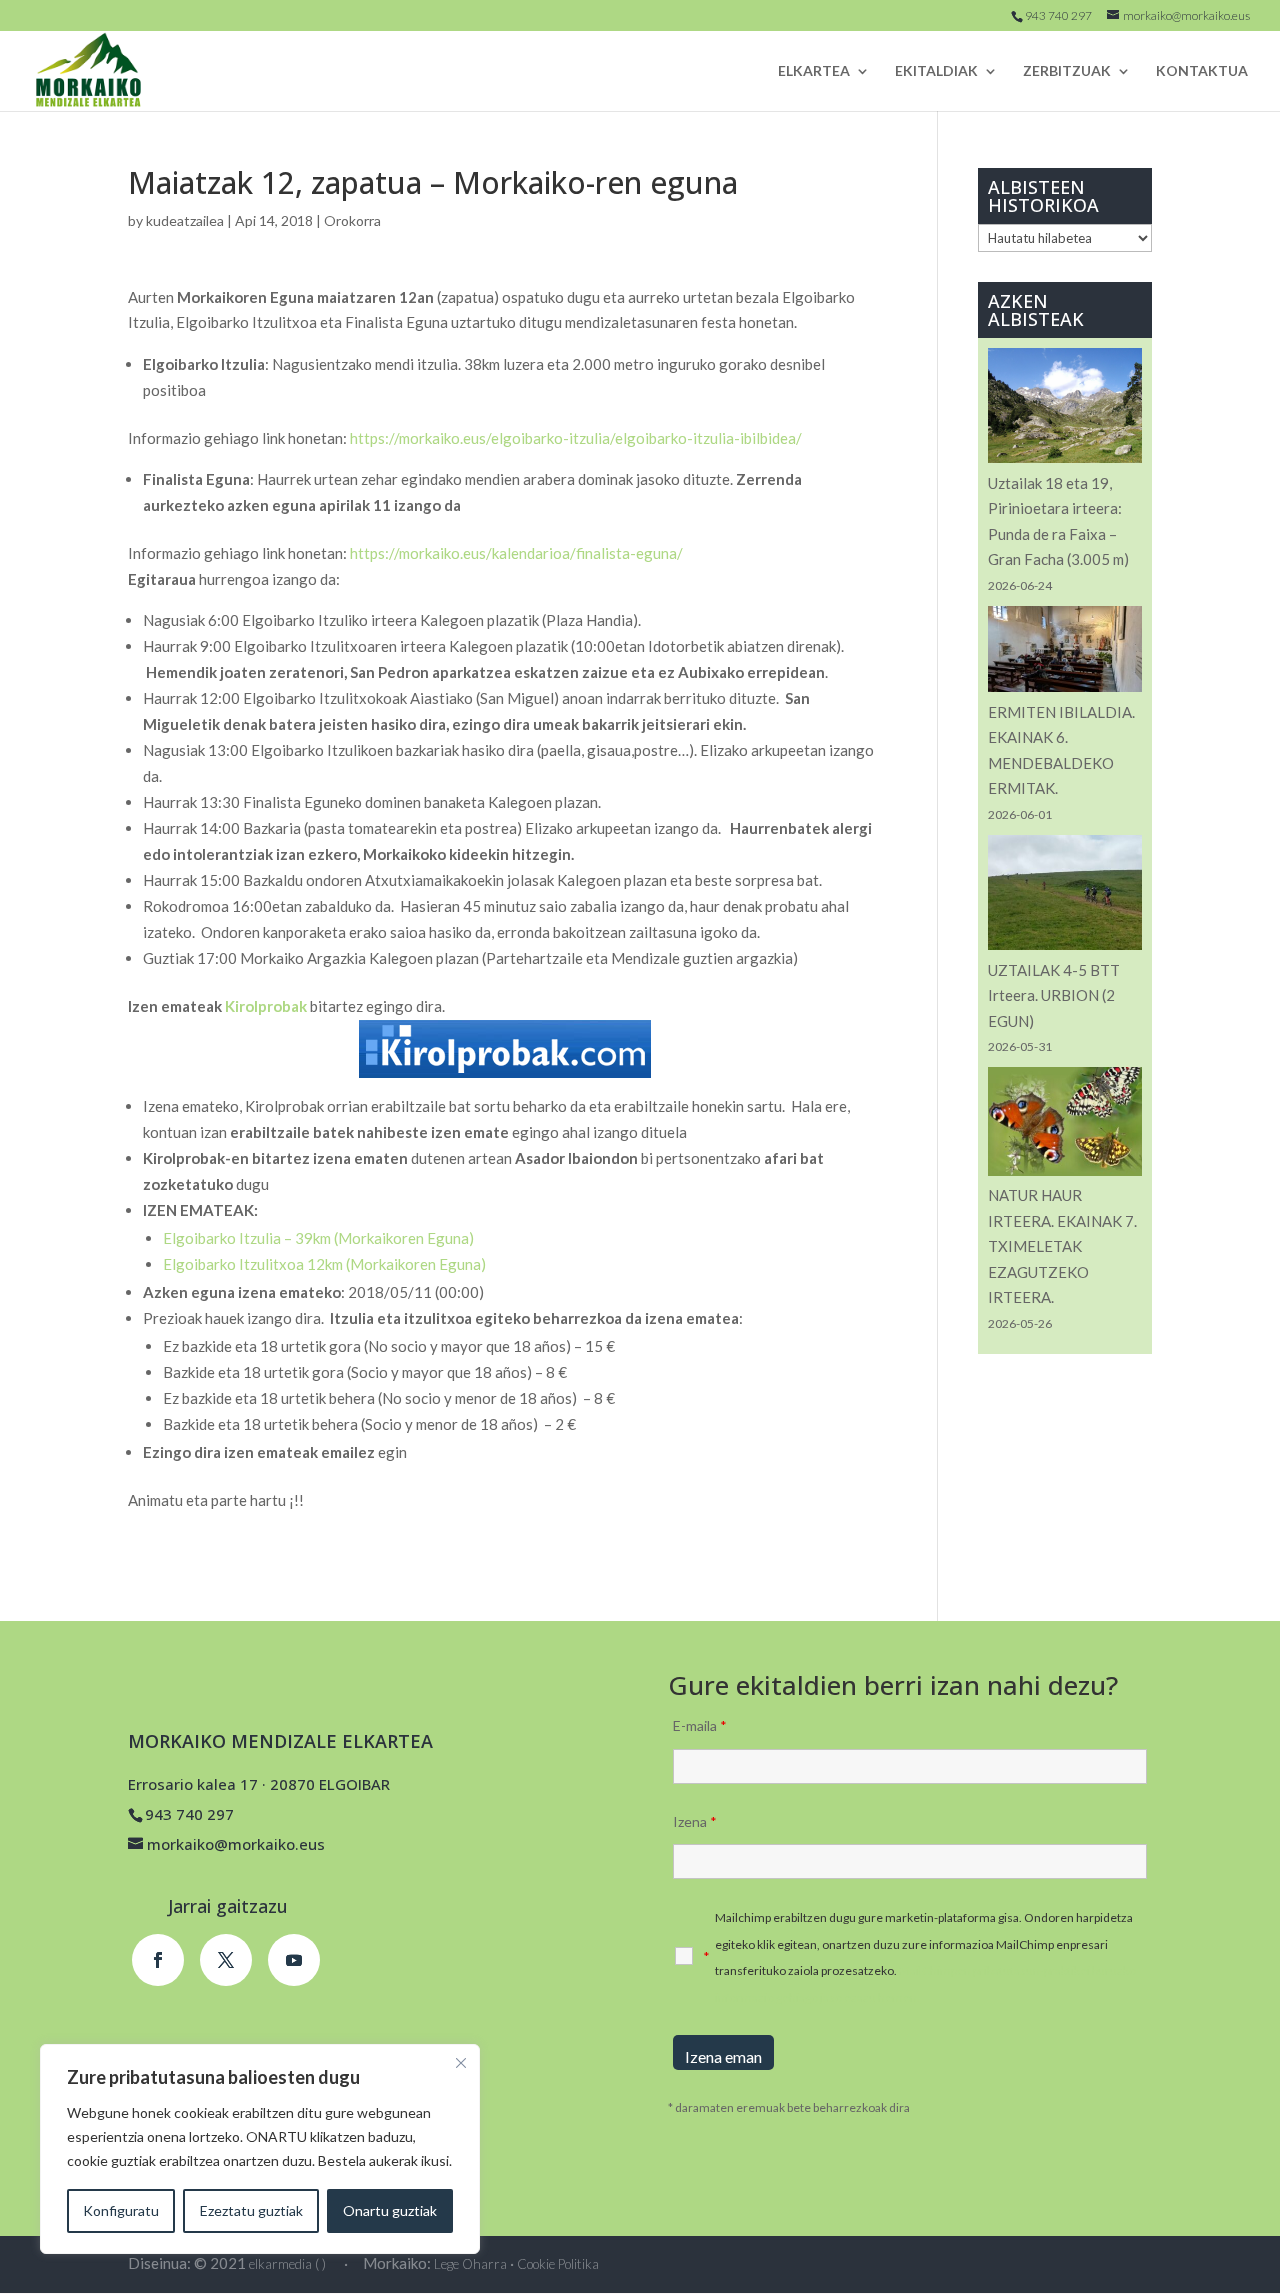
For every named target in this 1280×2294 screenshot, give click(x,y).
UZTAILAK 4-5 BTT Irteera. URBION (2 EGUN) (1054, 995)
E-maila (700, 1725)
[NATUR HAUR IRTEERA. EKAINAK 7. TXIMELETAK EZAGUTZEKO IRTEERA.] (1065, 1125)
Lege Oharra (470, 2264)
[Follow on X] (226, 1960)
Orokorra (352, 220)
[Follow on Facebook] (158, 1960)
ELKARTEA (814, 71)
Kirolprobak (267, 1006)
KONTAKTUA (1202, 71)
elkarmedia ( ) (287, 2264)
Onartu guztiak (390, 2210)
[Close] (461, 2063)
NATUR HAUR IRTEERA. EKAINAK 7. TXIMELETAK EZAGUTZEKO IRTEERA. (1062, 1246)
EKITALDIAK (936, 71)
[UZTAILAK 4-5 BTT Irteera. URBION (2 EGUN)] (1065, 896)
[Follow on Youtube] (294, 1960)
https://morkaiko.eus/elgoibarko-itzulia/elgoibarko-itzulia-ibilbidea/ (576, 438)
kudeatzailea (185, 220)
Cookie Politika (558, 2264)
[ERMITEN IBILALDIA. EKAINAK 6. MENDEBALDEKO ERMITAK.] (1065, 653)
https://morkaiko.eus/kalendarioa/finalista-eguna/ (516, 553)
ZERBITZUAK (1067, 71)
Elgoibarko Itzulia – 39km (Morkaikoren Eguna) (318, 1238)
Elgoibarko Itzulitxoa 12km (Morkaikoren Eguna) (324, 1264)
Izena (695, 1821)
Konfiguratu (121, 2210)
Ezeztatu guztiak (251, 2210)
